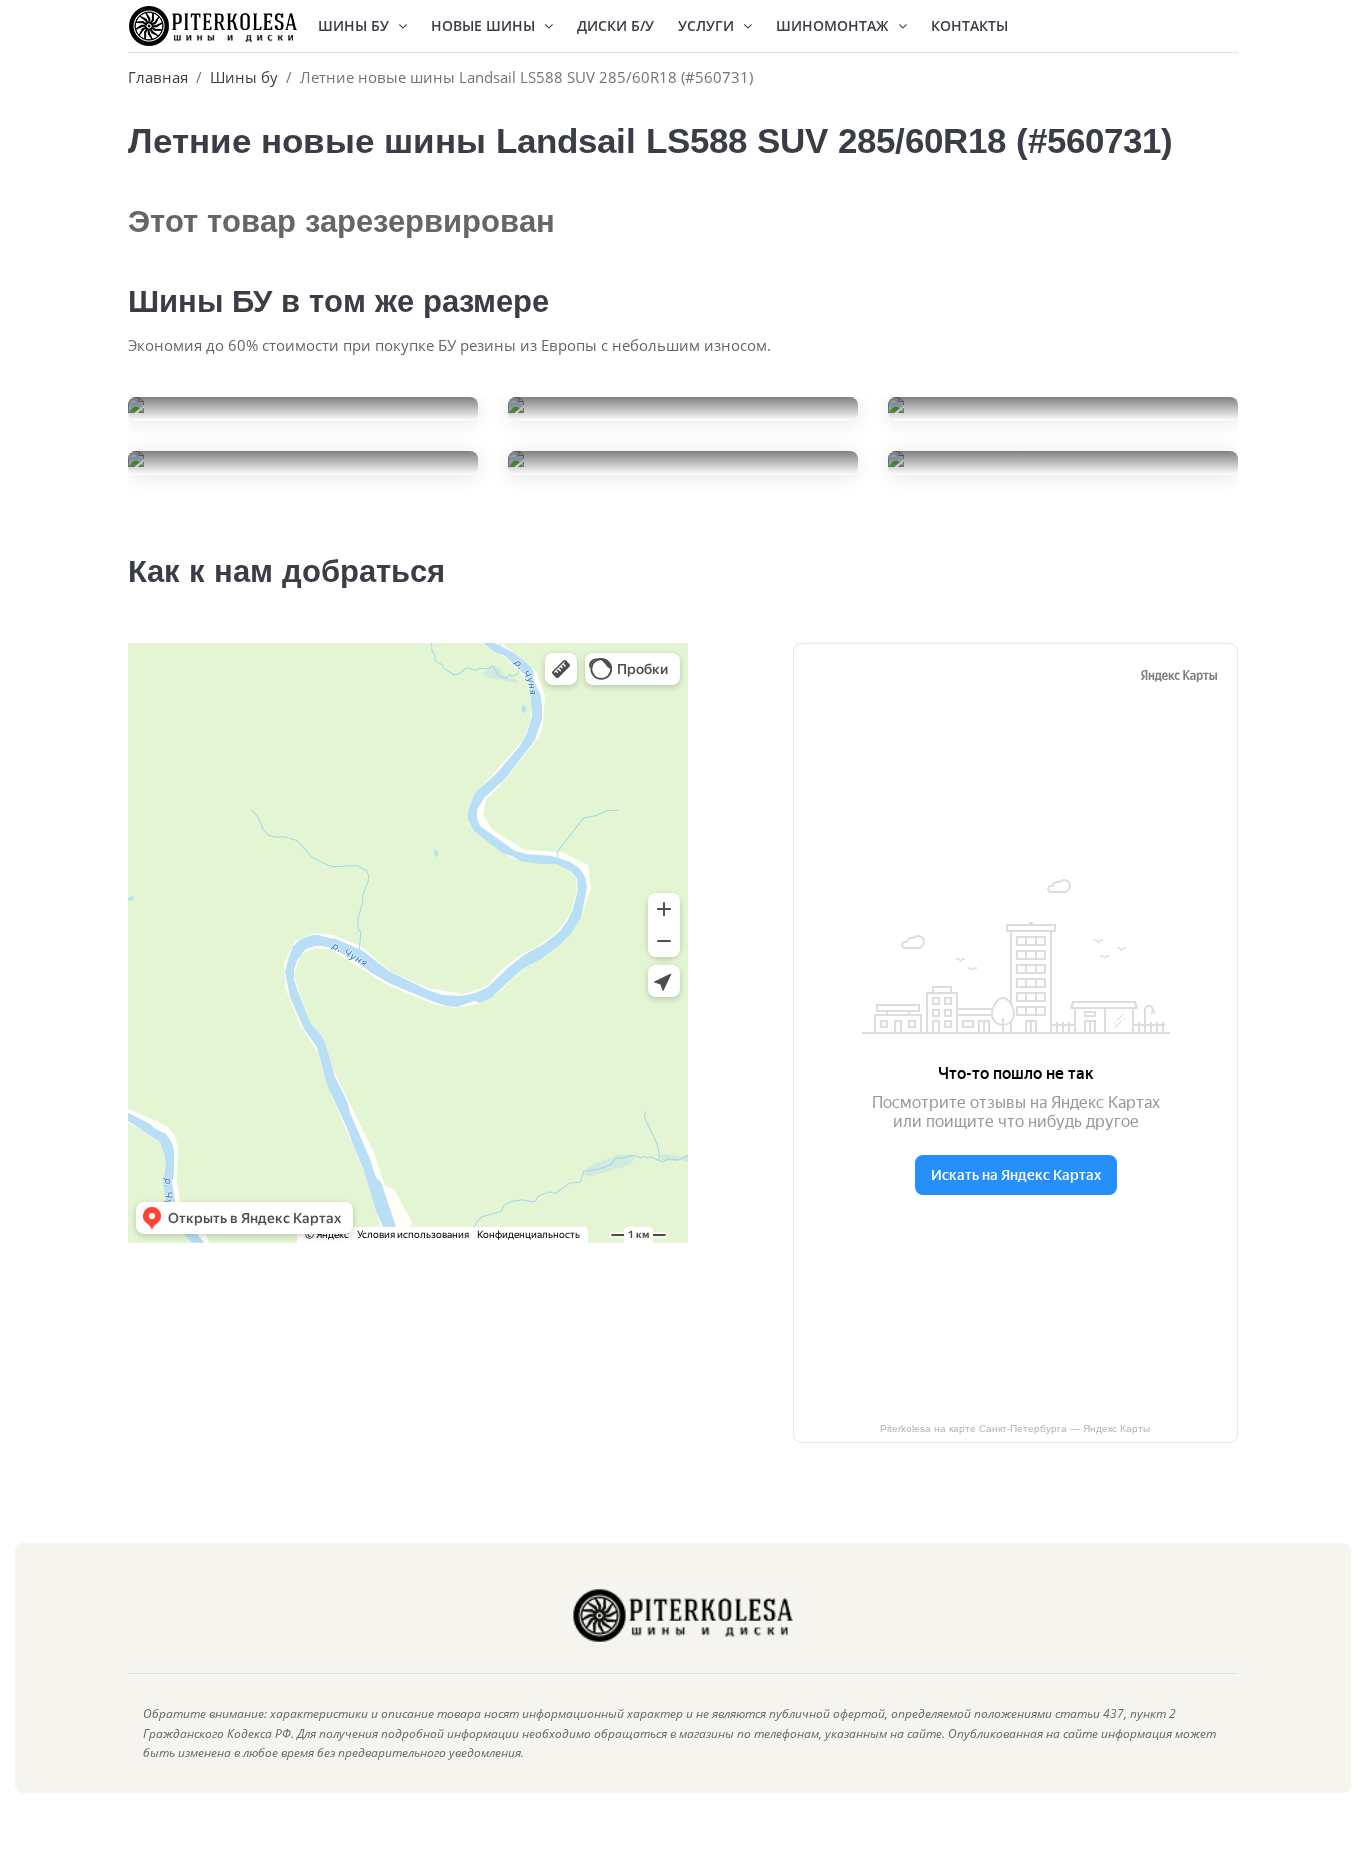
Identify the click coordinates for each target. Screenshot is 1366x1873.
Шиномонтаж (834, 25)
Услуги (708, 25)
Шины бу (244, 77)
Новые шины (485, 25)
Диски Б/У (615, 25)
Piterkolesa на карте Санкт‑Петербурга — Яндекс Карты (1015, 1428)
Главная (158, 77)
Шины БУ (355, 25)
